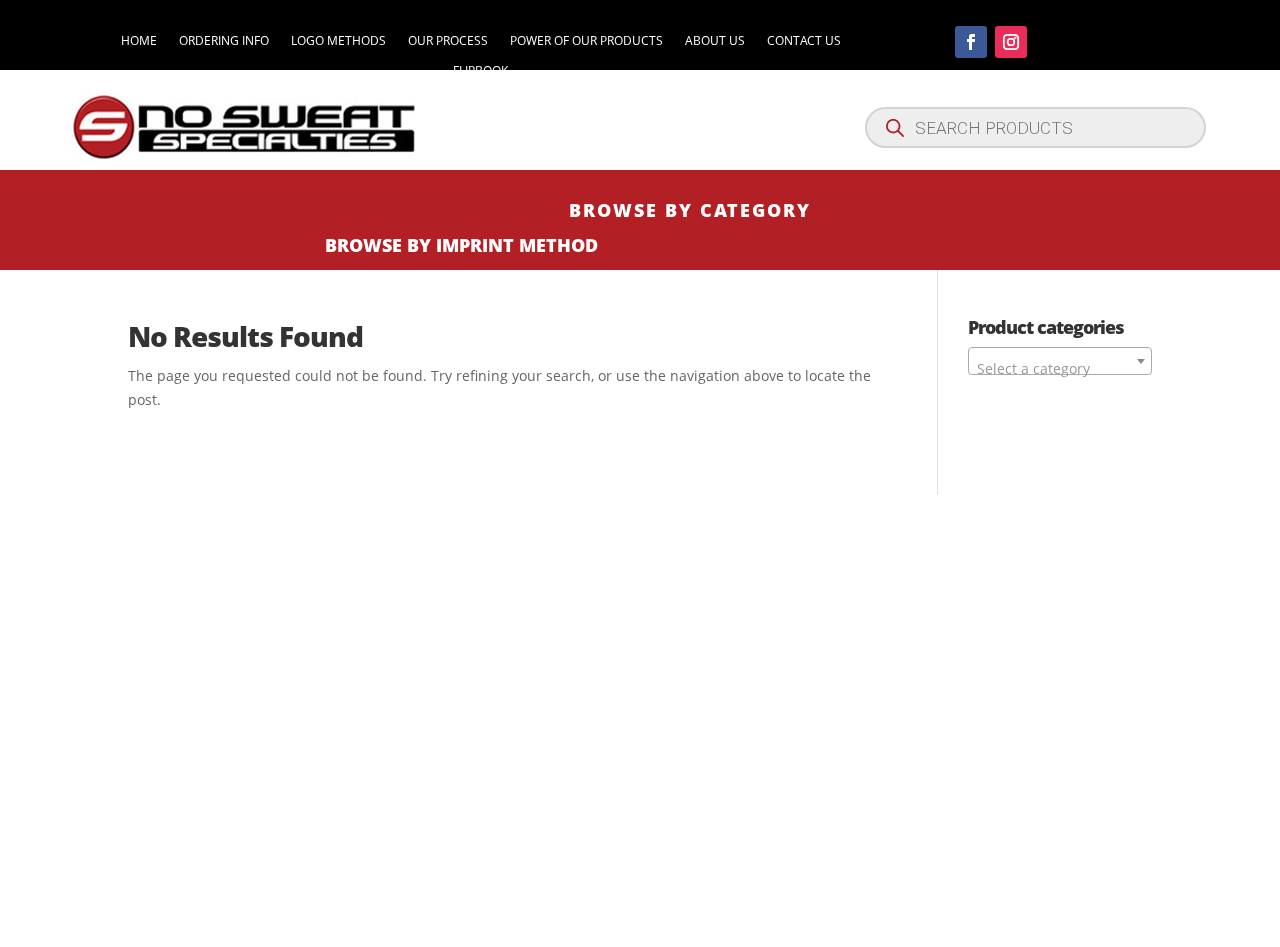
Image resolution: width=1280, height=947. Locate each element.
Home (139, 41)
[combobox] (1060, 361)
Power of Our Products (586, 41)
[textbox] (1060, 369)
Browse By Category (690, 210)
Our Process (448, 41)
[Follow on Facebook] (971, 42)
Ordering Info (224, 41)
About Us (715, 41)
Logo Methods (338, 41)
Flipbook (480, 71)
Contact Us (804, 41)
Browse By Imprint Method (461, 245)
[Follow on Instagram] (1011, 42)
